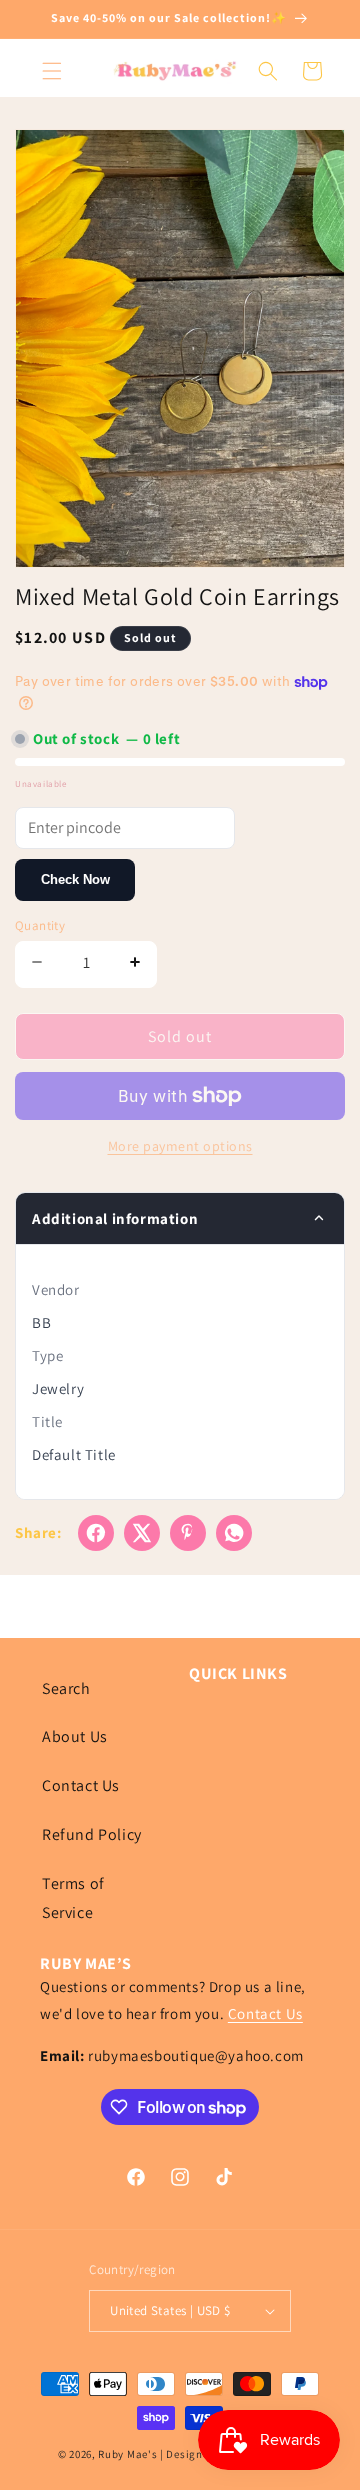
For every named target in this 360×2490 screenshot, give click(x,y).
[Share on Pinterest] (188, 1533)
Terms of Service (73, 1898)
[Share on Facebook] (96, 1533)
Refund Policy (92, 1834)
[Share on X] (142, 1533)
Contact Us (81, 1785)
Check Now (75, 879)
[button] (52, 71)
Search (66, 1688)
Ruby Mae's (127, 2454)
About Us (75, 1736)
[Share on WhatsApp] (234, 1533)
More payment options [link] (180, 1146)
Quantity (40, 925)
